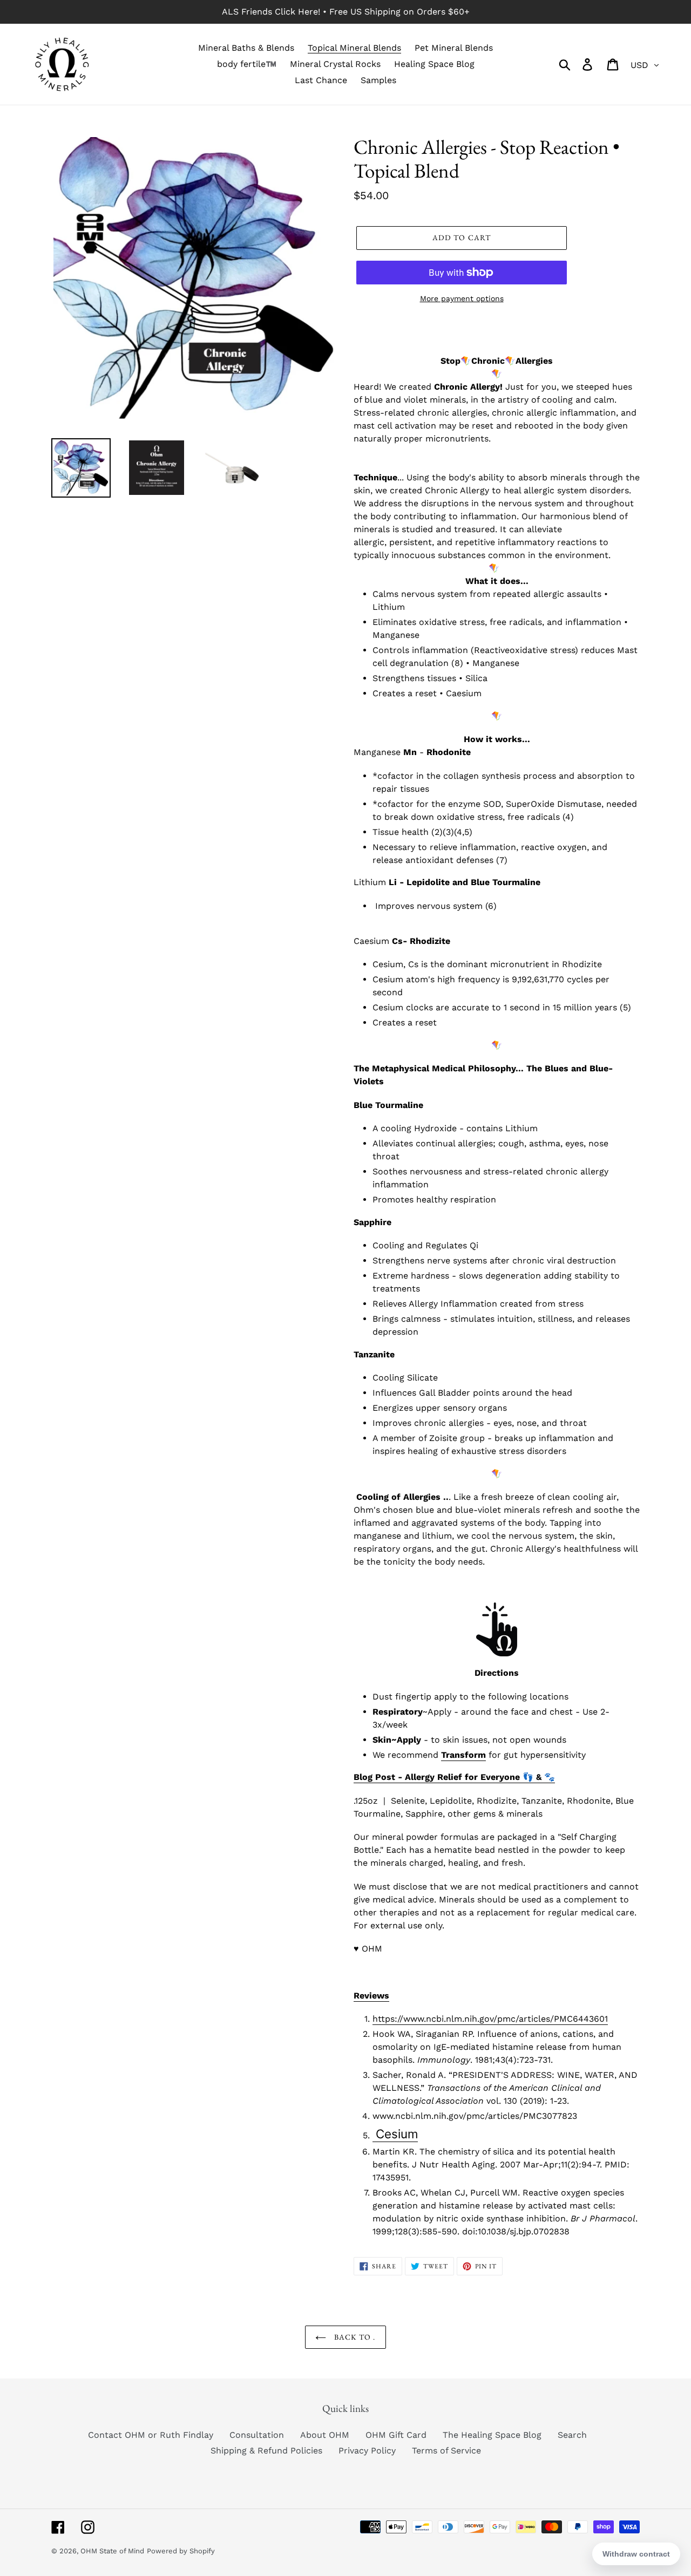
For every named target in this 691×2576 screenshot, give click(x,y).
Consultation (257, 2435)
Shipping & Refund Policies (266, 2451)
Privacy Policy (367, 2451)
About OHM (325, 2435)
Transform (463, 1755)
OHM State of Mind (112, 2551)
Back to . (353, 2337)
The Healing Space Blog (492, 2435)
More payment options (462, 298)
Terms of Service (446, 2451)
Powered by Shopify (181, 2551)
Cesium (395, 2134)
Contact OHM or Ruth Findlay (151, 2435)
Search (572, 2435)
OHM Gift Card (396, 2435)
